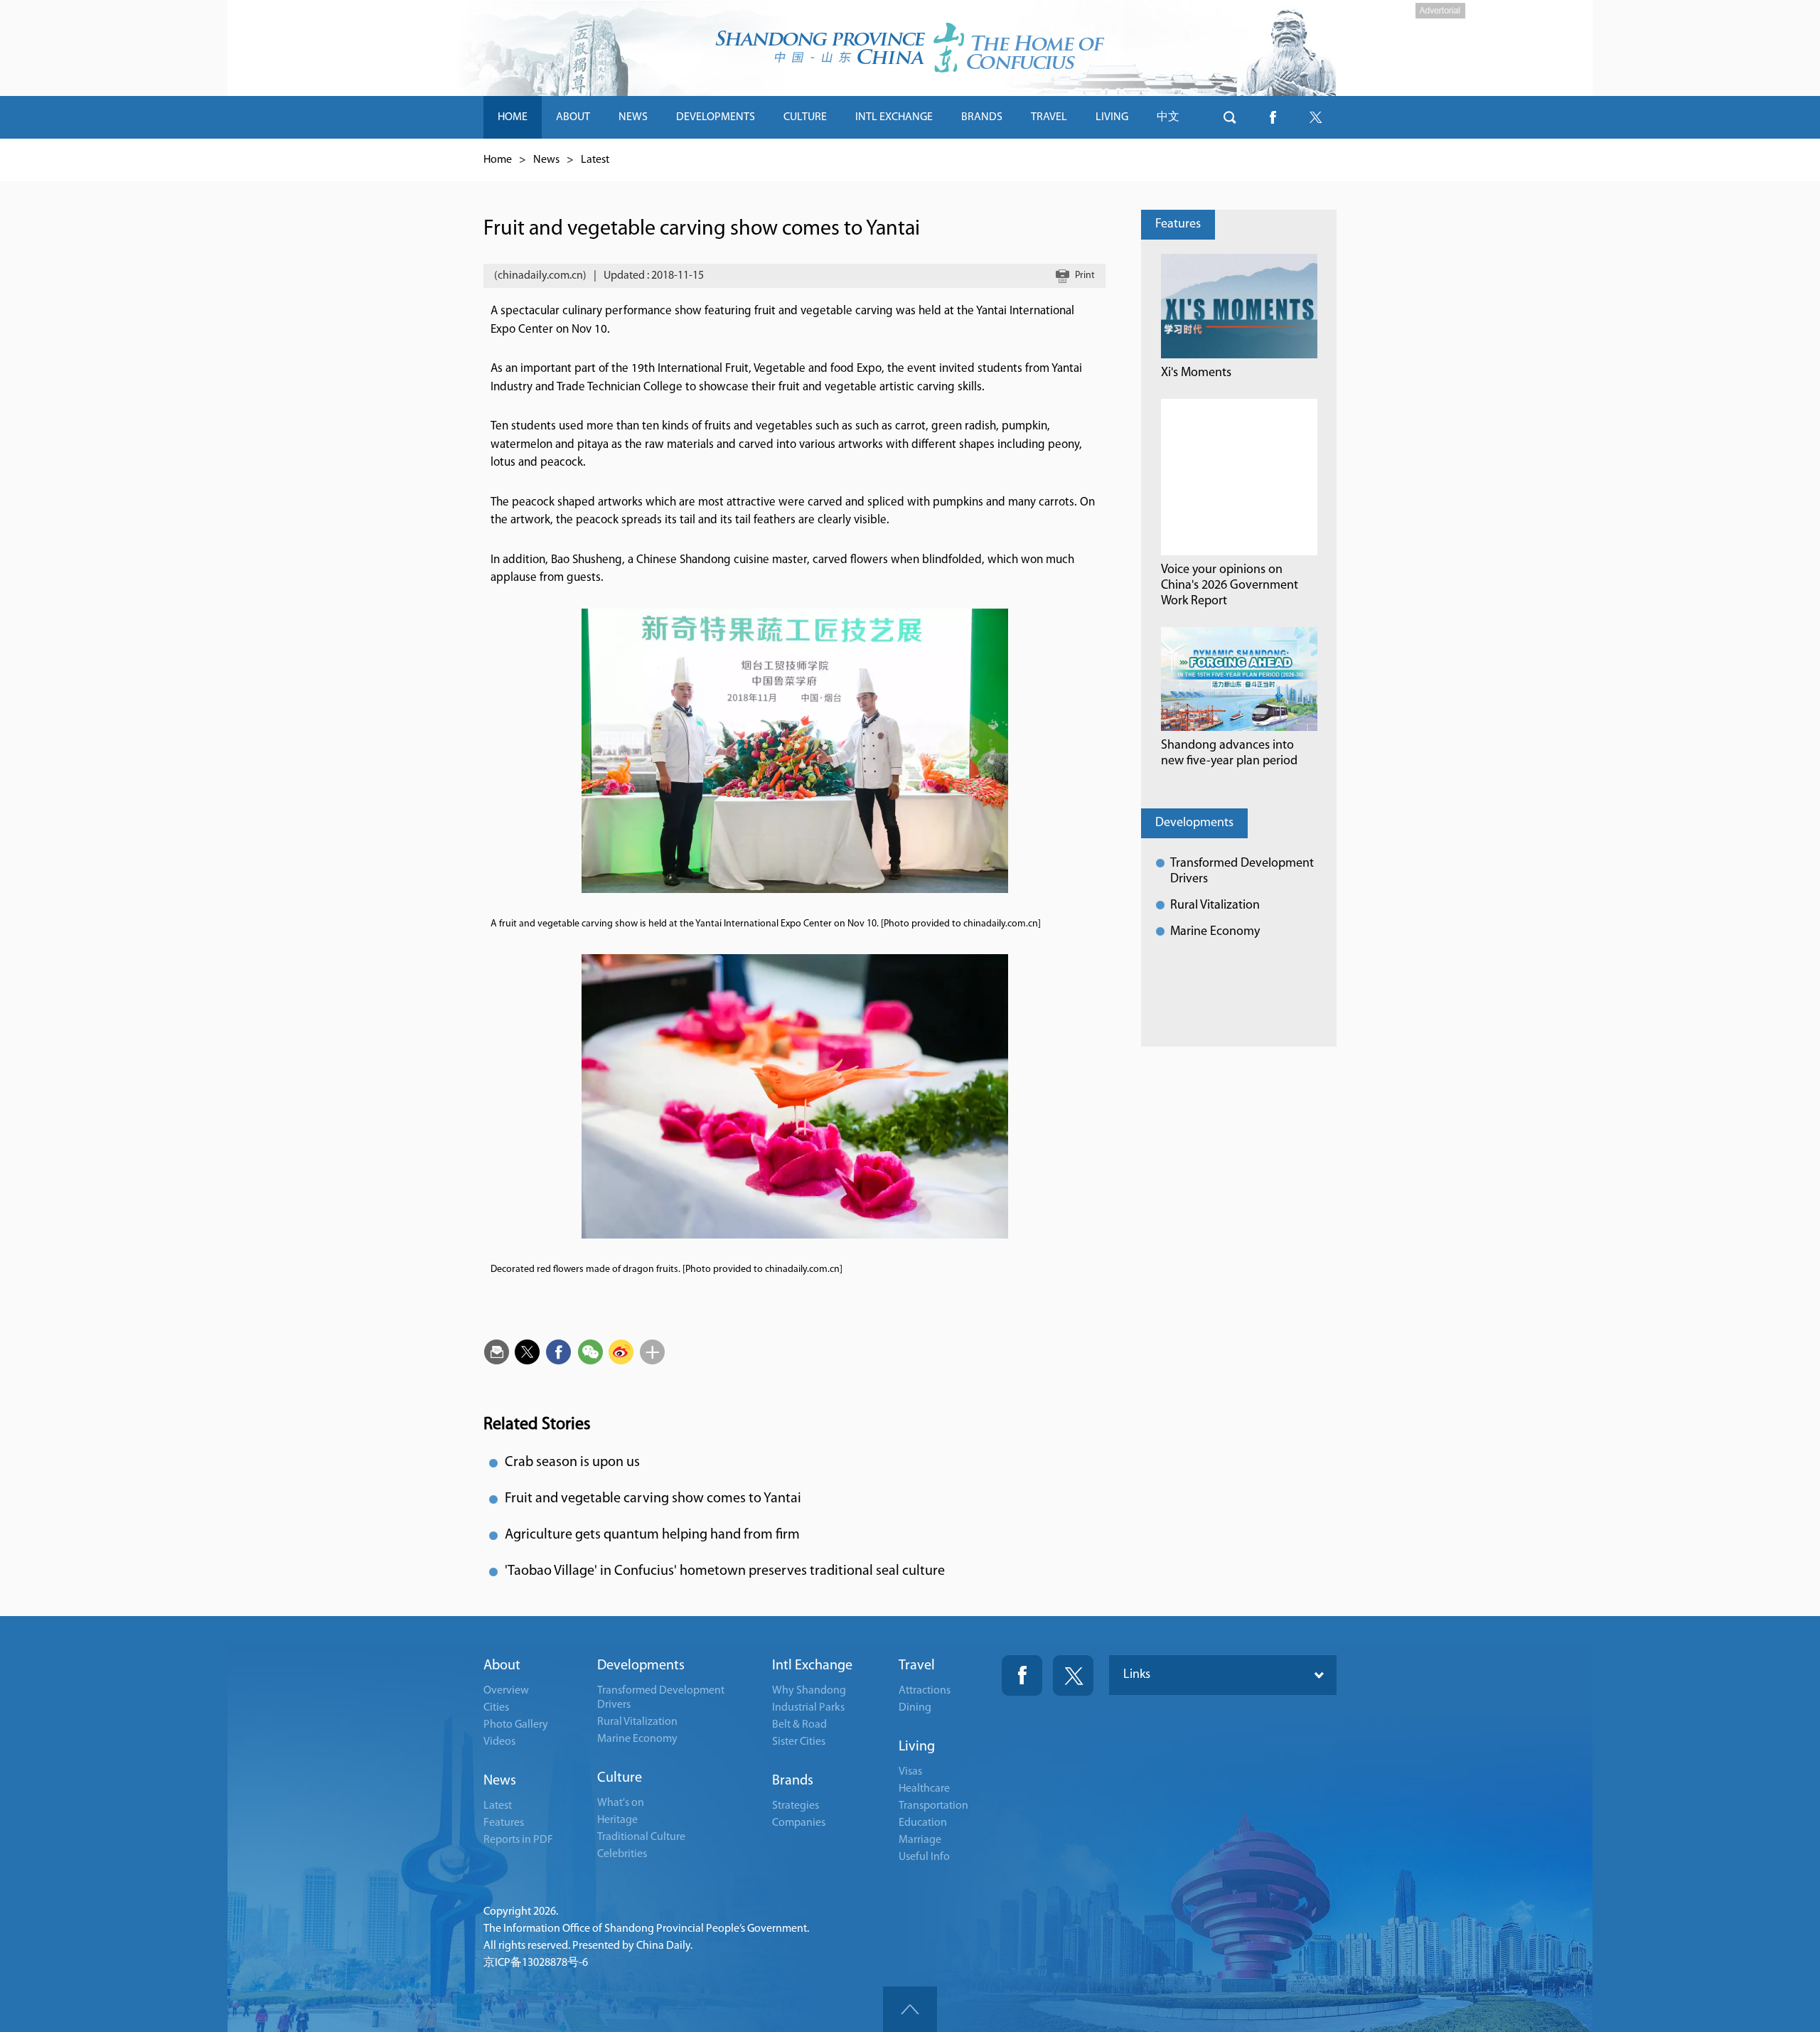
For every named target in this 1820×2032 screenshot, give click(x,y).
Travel (917, 1666)
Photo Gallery (516, 1725)
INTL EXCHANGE (894, 117)
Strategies (796, 1806)
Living (917, 1747)
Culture (620, 1778)
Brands (793, 1781)
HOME (513, 117)
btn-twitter (1315, 117)
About (502, 1666)
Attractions (925, 1691)
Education (923, 1823)
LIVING (1112, 117)
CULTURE (805, 117)
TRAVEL (1049, 117)
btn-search (1230, 117)
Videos (499, 1742)
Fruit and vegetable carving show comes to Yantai (653, 1499)
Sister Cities (799, 1742)
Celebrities (622, 1854)
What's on (621, 1803)
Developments (1194, 823)
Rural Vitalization (1215, 906)
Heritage (617, 1820)
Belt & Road (799, 1725)
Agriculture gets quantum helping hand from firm (652, 1535)
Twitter (1073, 1675)
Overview (506, 1691)
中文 (1168, 117)
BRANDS (982, 117)
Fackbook (1022, 1675)
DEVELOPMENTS (716, 117)
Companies (799, 1823)
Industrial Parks (808, 1708)
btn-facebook (1273, 117)
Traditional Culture (641, 1837)
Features (1178, 225)
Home (498, 160)
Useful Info (924, 1857)
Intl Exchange (812, 1666)
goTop (910, 2009)
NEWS (633, 117)
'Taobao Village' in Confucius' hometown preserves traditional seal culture (725, 1571)
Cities (496, 1708)
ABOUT (573, 117)
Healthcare (924, 1789)
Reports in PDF (518, 1840)
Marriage (920, 1840)
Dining (915, 1708)
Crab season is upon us (572, 1462)
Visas (910, 1772)
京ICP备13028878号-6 (536, 1963)
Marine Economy (1215, 932)
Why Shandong (809, 1691)
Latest (595, 160)
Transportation (933, 1806)
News (546, 160)
